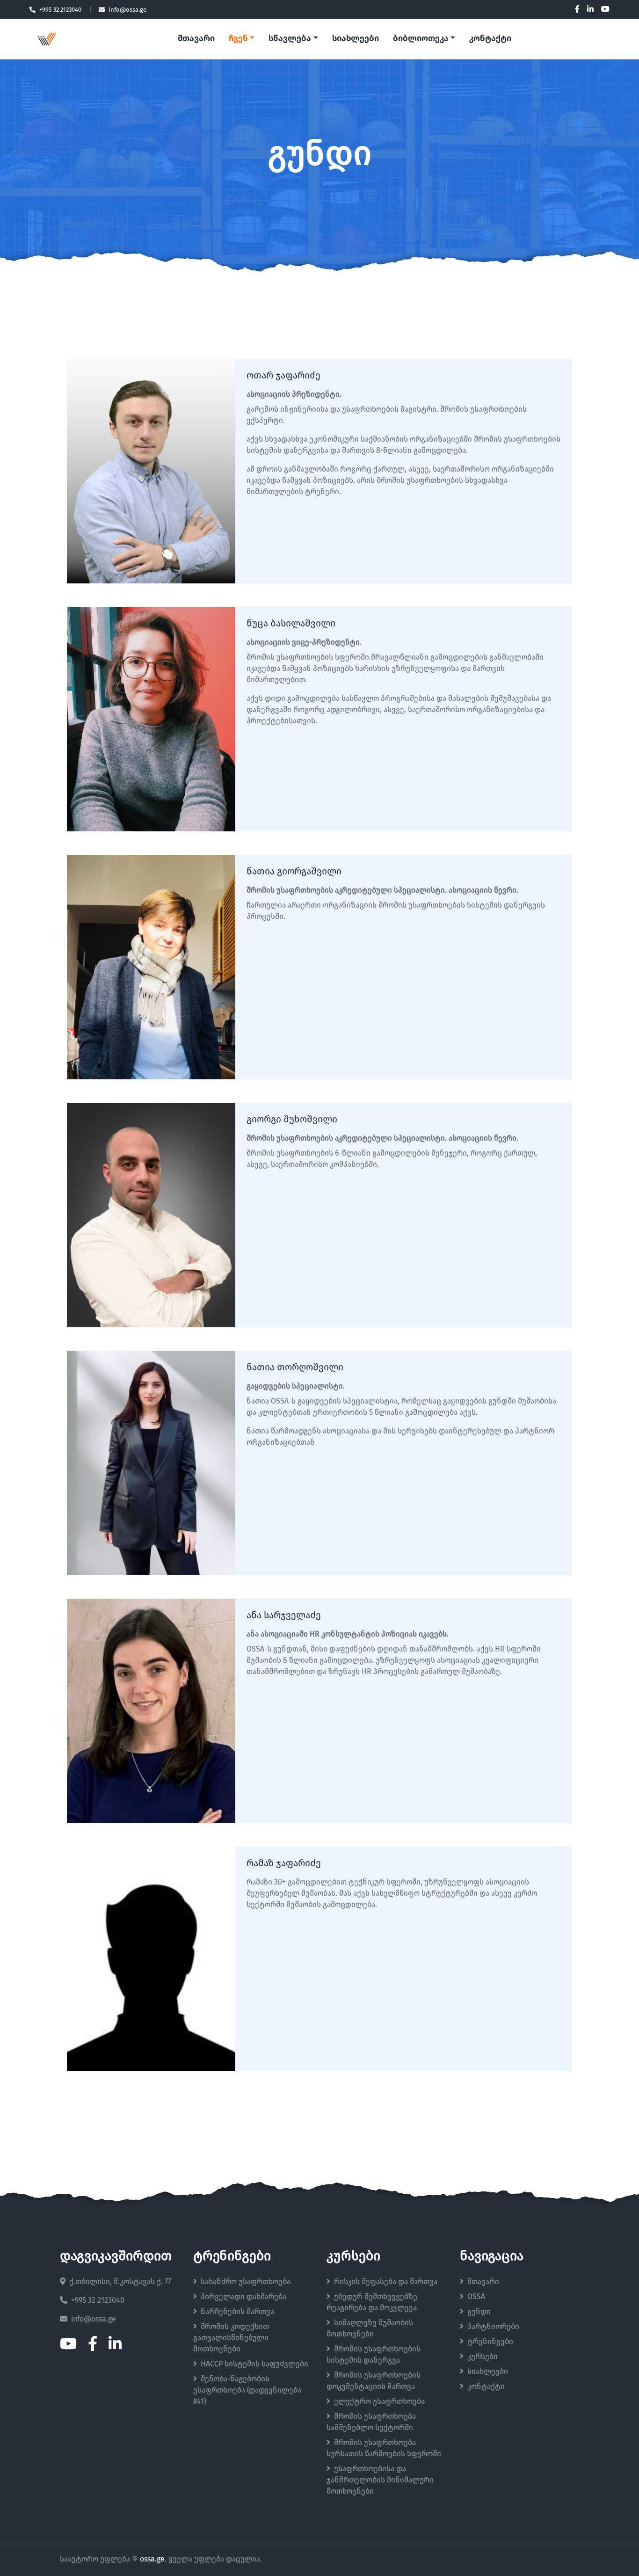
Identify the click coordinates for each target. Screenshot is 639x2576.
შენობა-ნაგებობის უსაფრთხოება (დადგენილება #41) (247, 2390)
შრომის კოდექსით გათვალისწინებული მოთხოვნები (231, 2338)
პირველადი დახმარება (243, 2297)
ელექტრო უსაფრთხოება (379, 2401)
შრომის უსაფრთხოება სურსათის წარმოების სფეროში (384, 2448)
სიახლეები (356, 39)
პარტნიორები (493, 2327)
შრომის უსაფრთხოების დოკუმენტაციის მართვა (374, 2381)
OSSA (476, 2297)
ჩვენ (238, 39)
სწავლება (290, 39)
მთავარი (196, 39)
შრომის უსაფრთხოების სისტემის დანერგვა (374, 2355)
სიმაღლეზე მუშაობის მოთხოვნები (370, 2329)
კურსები (483, 2357)
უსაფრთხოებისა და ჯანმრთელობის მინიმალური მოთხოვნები (380, 2480)
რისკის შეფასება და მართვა (386, 2282)
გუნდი (479, 2312)
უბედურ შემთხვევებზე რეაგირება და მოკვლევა (372, 2302)
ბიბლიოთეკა (421, 39)
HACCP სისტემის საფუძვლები (254, 2364)
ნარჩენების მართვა (237, 2312)
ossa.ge (152, 2559)
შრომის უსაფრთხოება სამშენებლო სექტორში (371, 2422)
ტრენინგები (490, 2342)
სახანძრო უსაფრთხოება (246, 2282)
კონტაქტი (490, 39)
